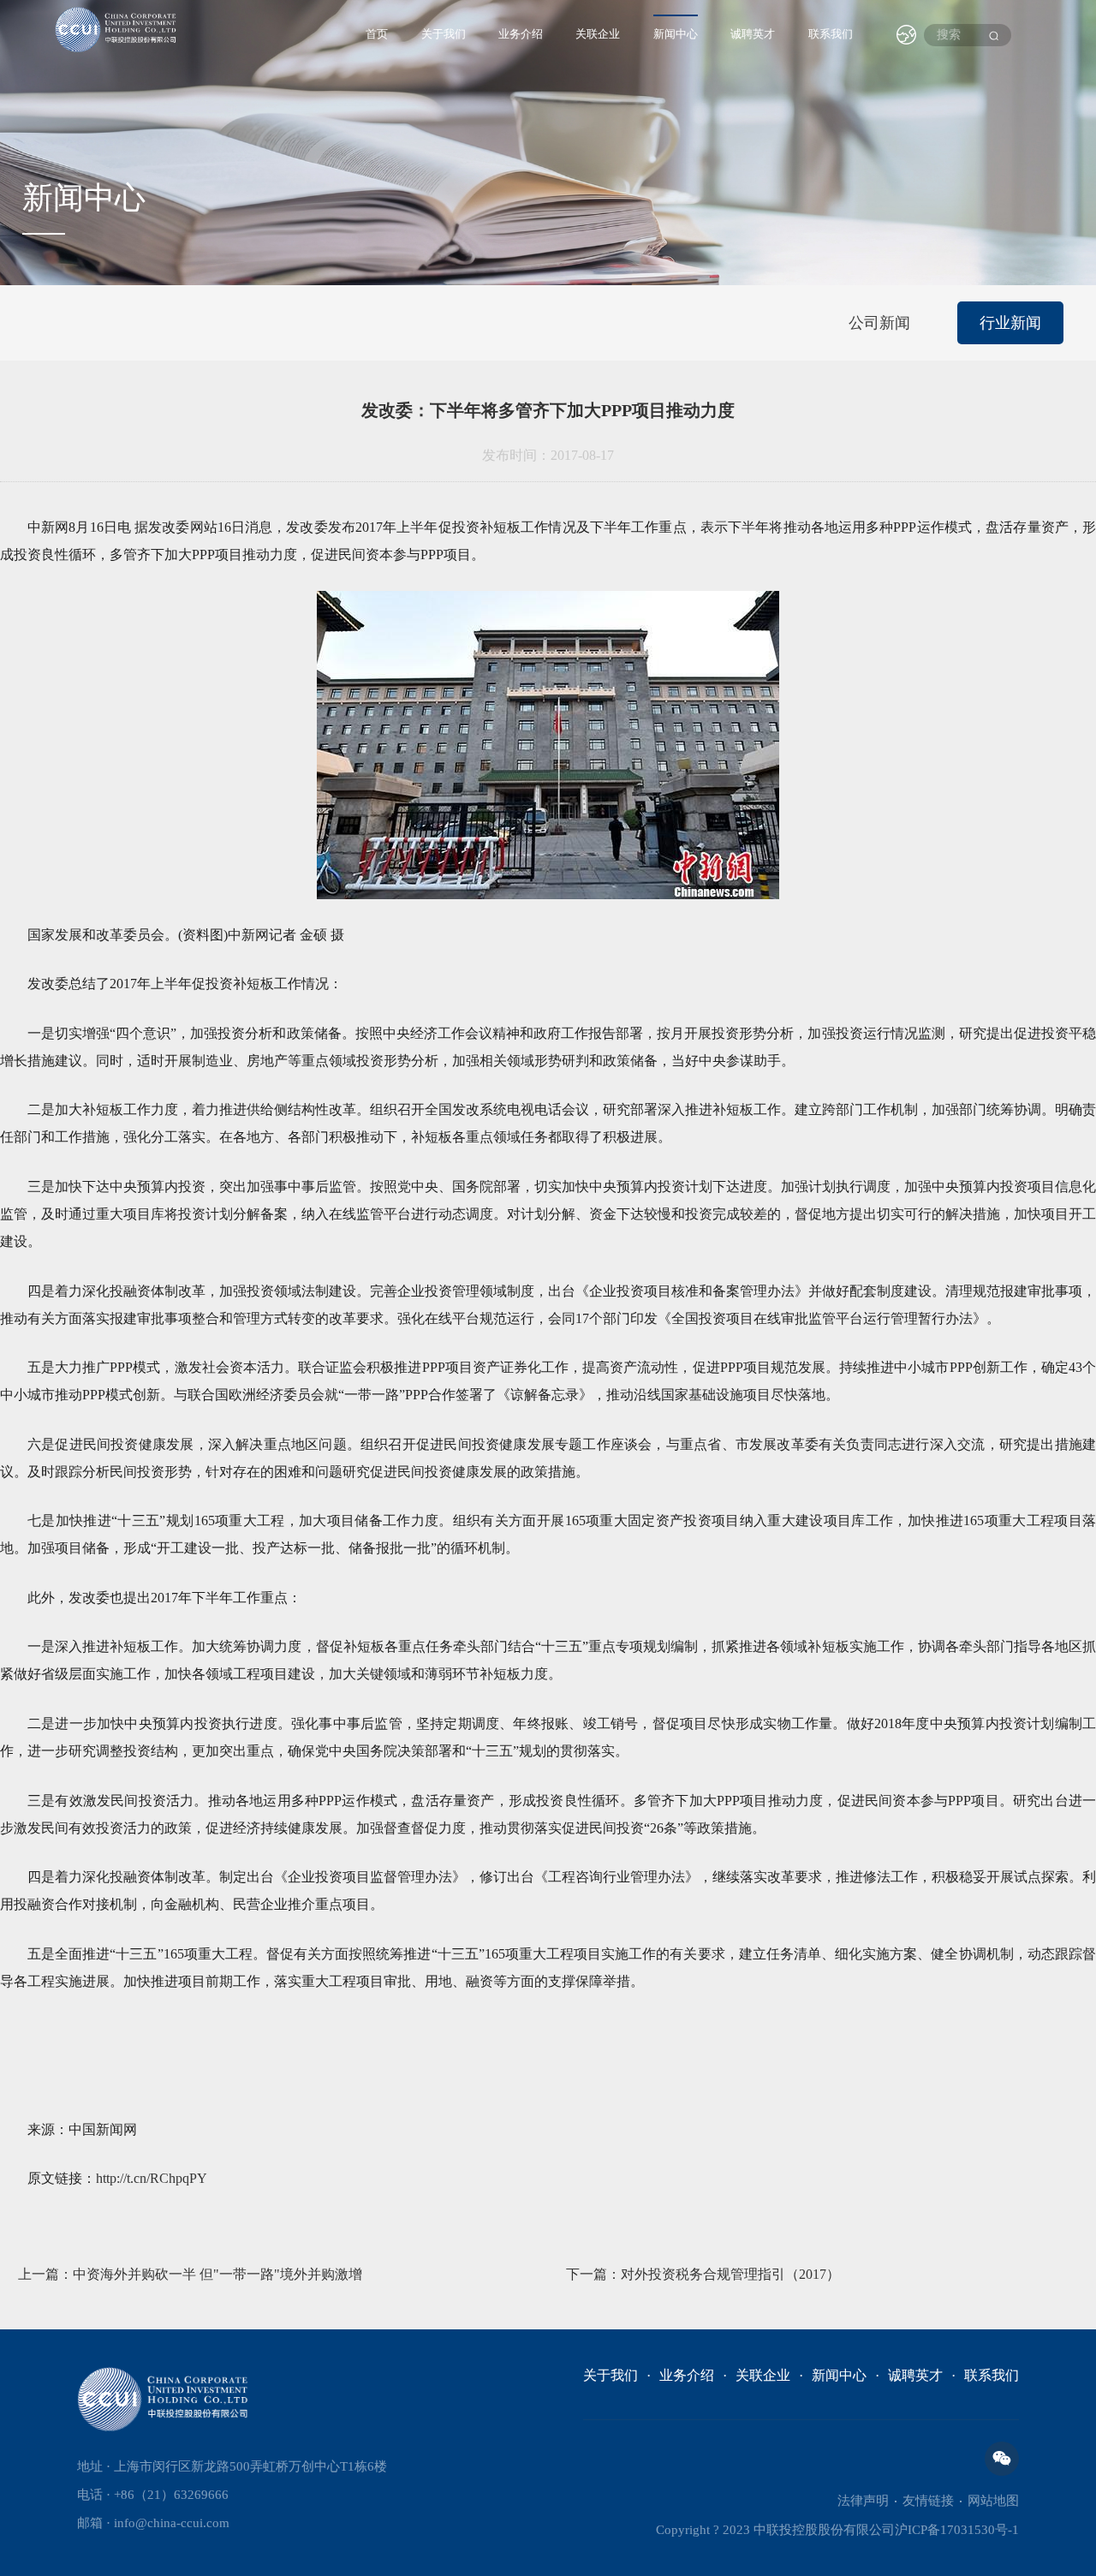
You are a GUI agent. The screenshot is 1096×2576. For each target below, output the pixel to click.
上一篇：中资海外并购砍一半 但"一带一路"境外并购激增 (190, 2274)
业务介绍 (521, 34)
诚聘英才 (753, 34)
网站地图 (993, 2501)
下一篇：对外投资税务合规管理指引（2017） (703, 2274)
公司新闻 (879, 323)
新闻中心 (676, 34)
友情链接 (928, 2501)
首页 (377, 34)
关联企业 (598, 34)
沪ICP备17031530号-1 (957, 2530)
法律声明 (863, 2501)
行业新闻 (1010, 323)
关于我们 (444, 34)
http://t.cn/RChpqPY (152, 2178)
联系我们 (831, 34)
